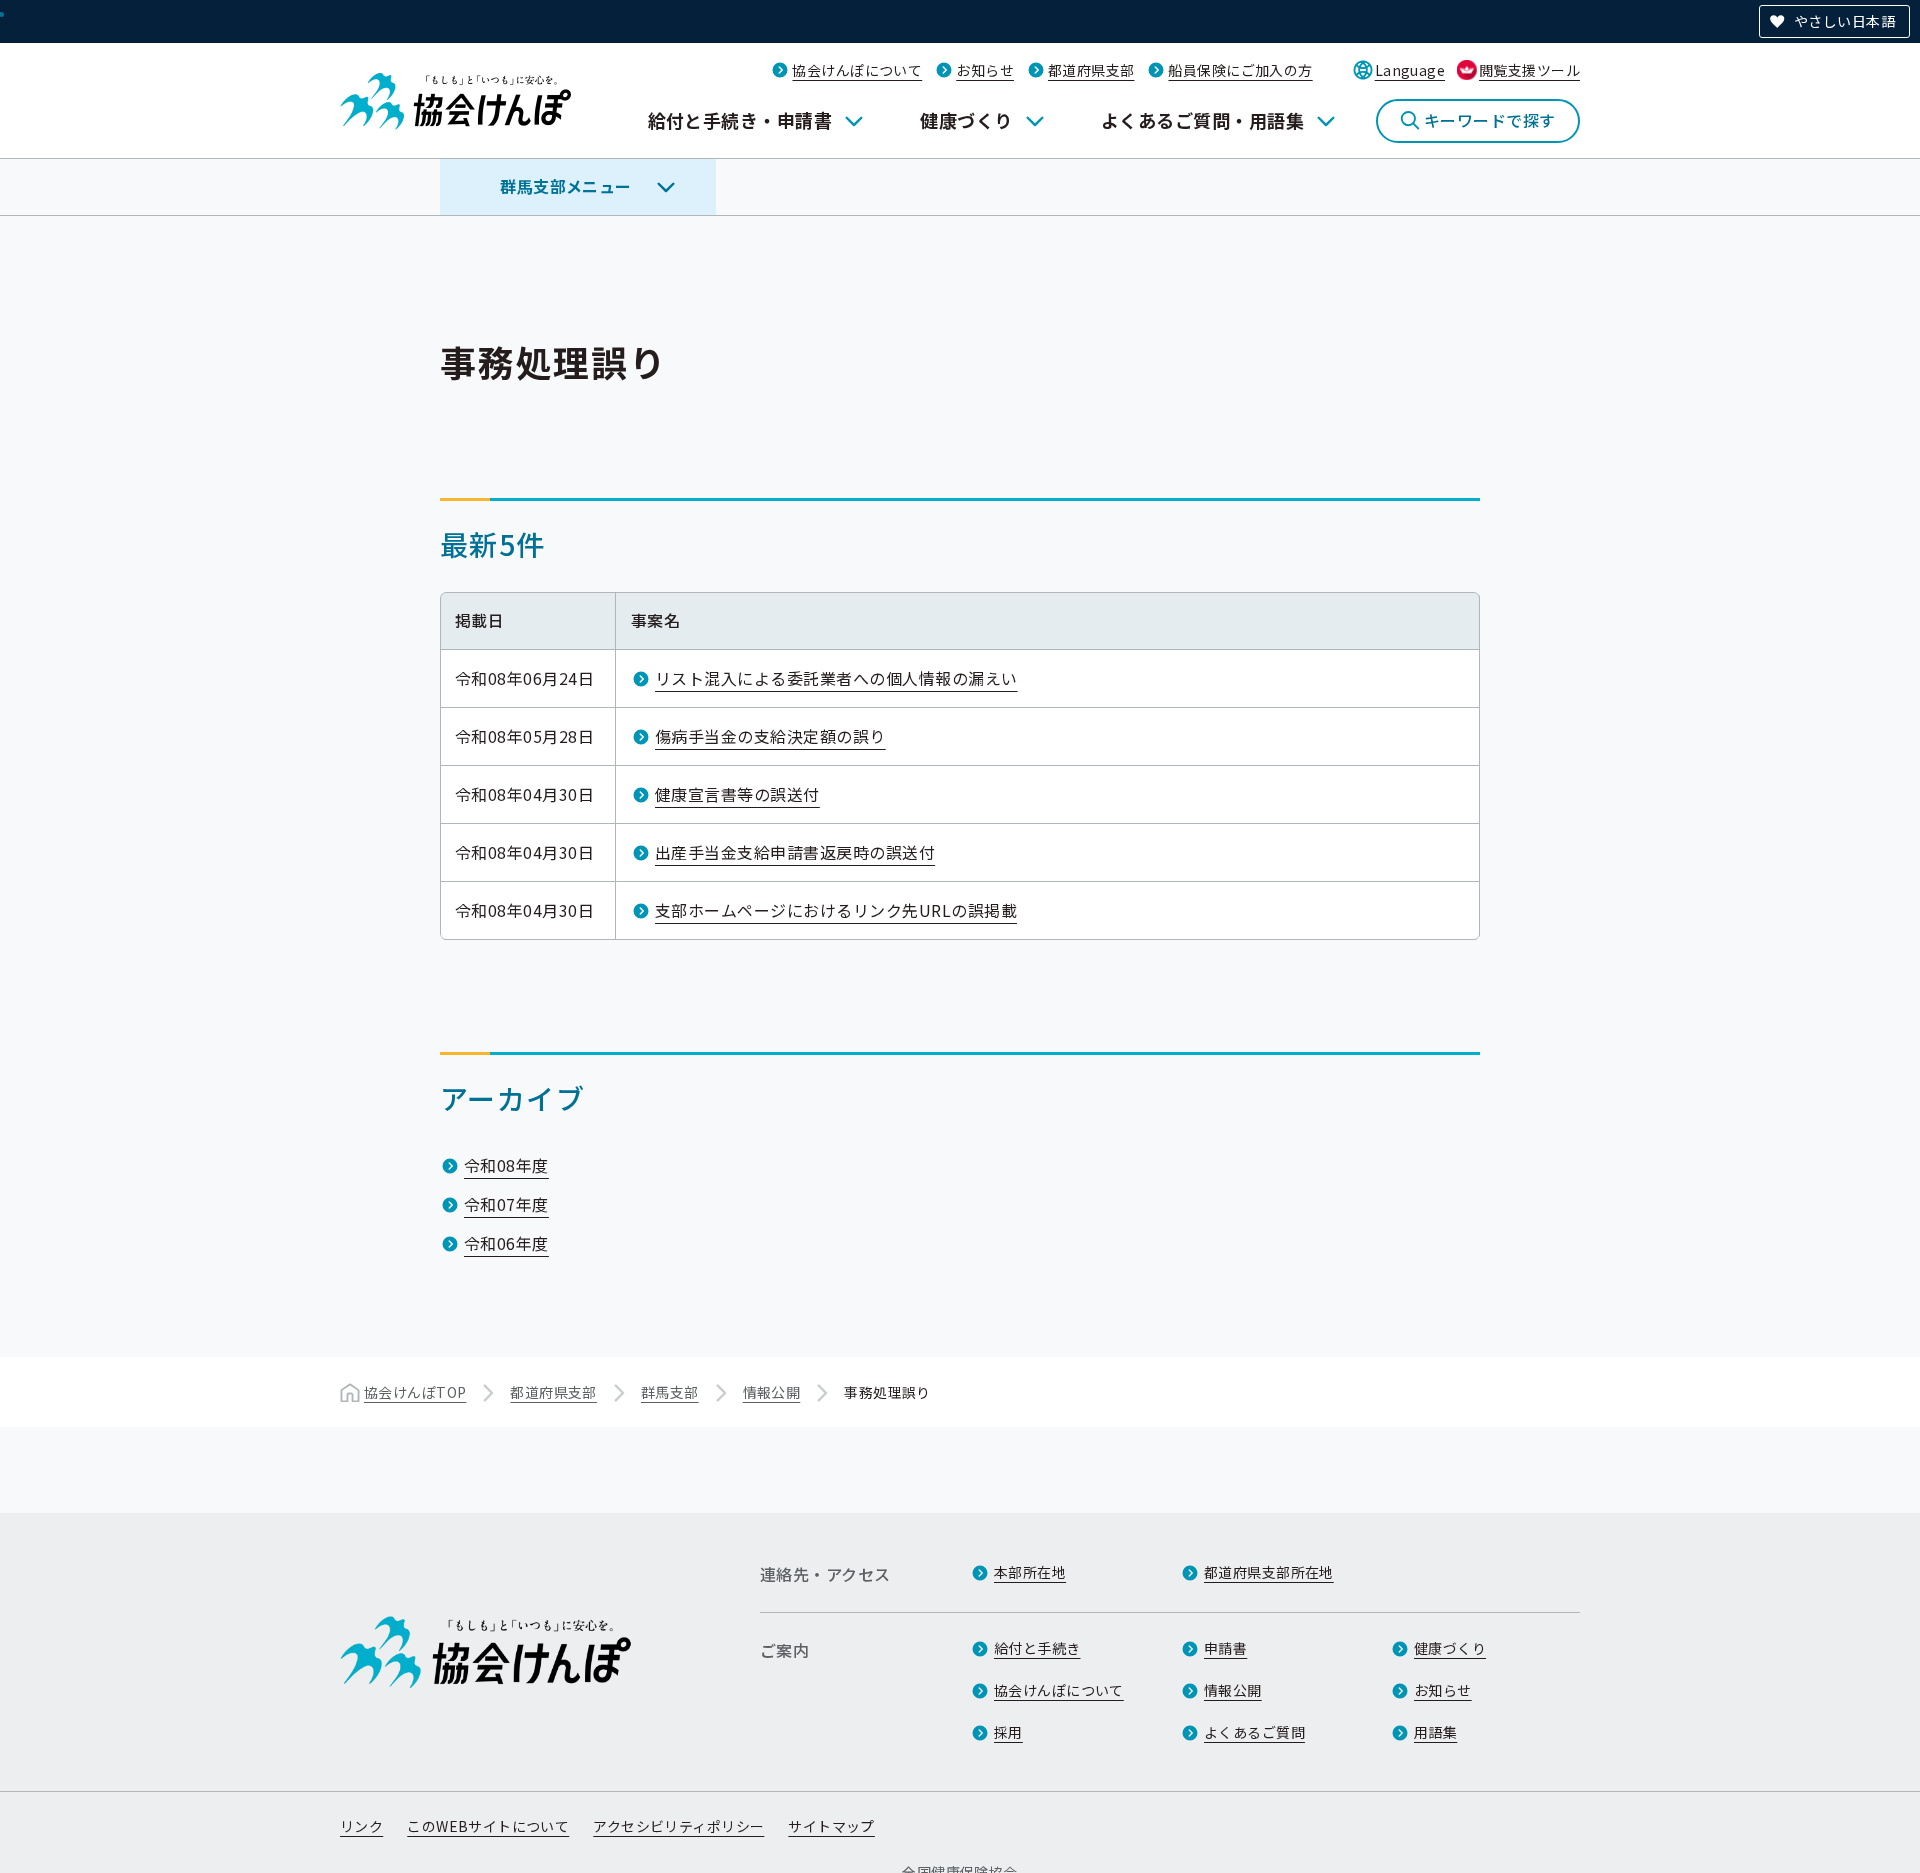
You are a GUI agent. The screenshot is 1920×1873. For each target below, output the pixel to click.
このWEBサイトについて (488, 1826)
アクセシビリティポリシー (678, 1826)
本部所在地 (1030, 1572)
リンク (361, 1826)
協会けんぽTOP (415, 1392)
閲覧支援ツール (1529, 70)
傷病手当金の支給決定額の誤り (770, 736)
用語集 (1435, 1732)
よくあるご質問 (1254, 1732)
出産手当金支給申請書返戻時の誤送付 (795, 852)
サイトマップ (831, 1826)
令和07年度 (506, 1204)
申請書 (1225, 1648)
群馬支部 (670, 1392)
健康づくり (966, 120)
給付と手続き (1037, 1648)
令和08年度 (506, 1165)
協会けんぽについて (857, 70)
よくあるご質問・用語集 (1202, 120)
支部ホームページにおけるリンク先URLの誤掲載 (836, 910)
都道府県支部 (1091, 70)
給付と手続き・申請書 (740, 120)
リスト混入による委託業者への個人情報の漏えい (836, 678)
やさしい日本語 (1844, 21)
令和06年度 (506, 1243)
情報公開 (772, 1392)
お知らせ (985, 70)
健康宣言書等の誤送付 (737, 794)
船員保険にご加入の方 (1240, 70)
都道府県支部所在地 (1269, 1572)
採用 (1008, 1732)
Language (1410, 70)
